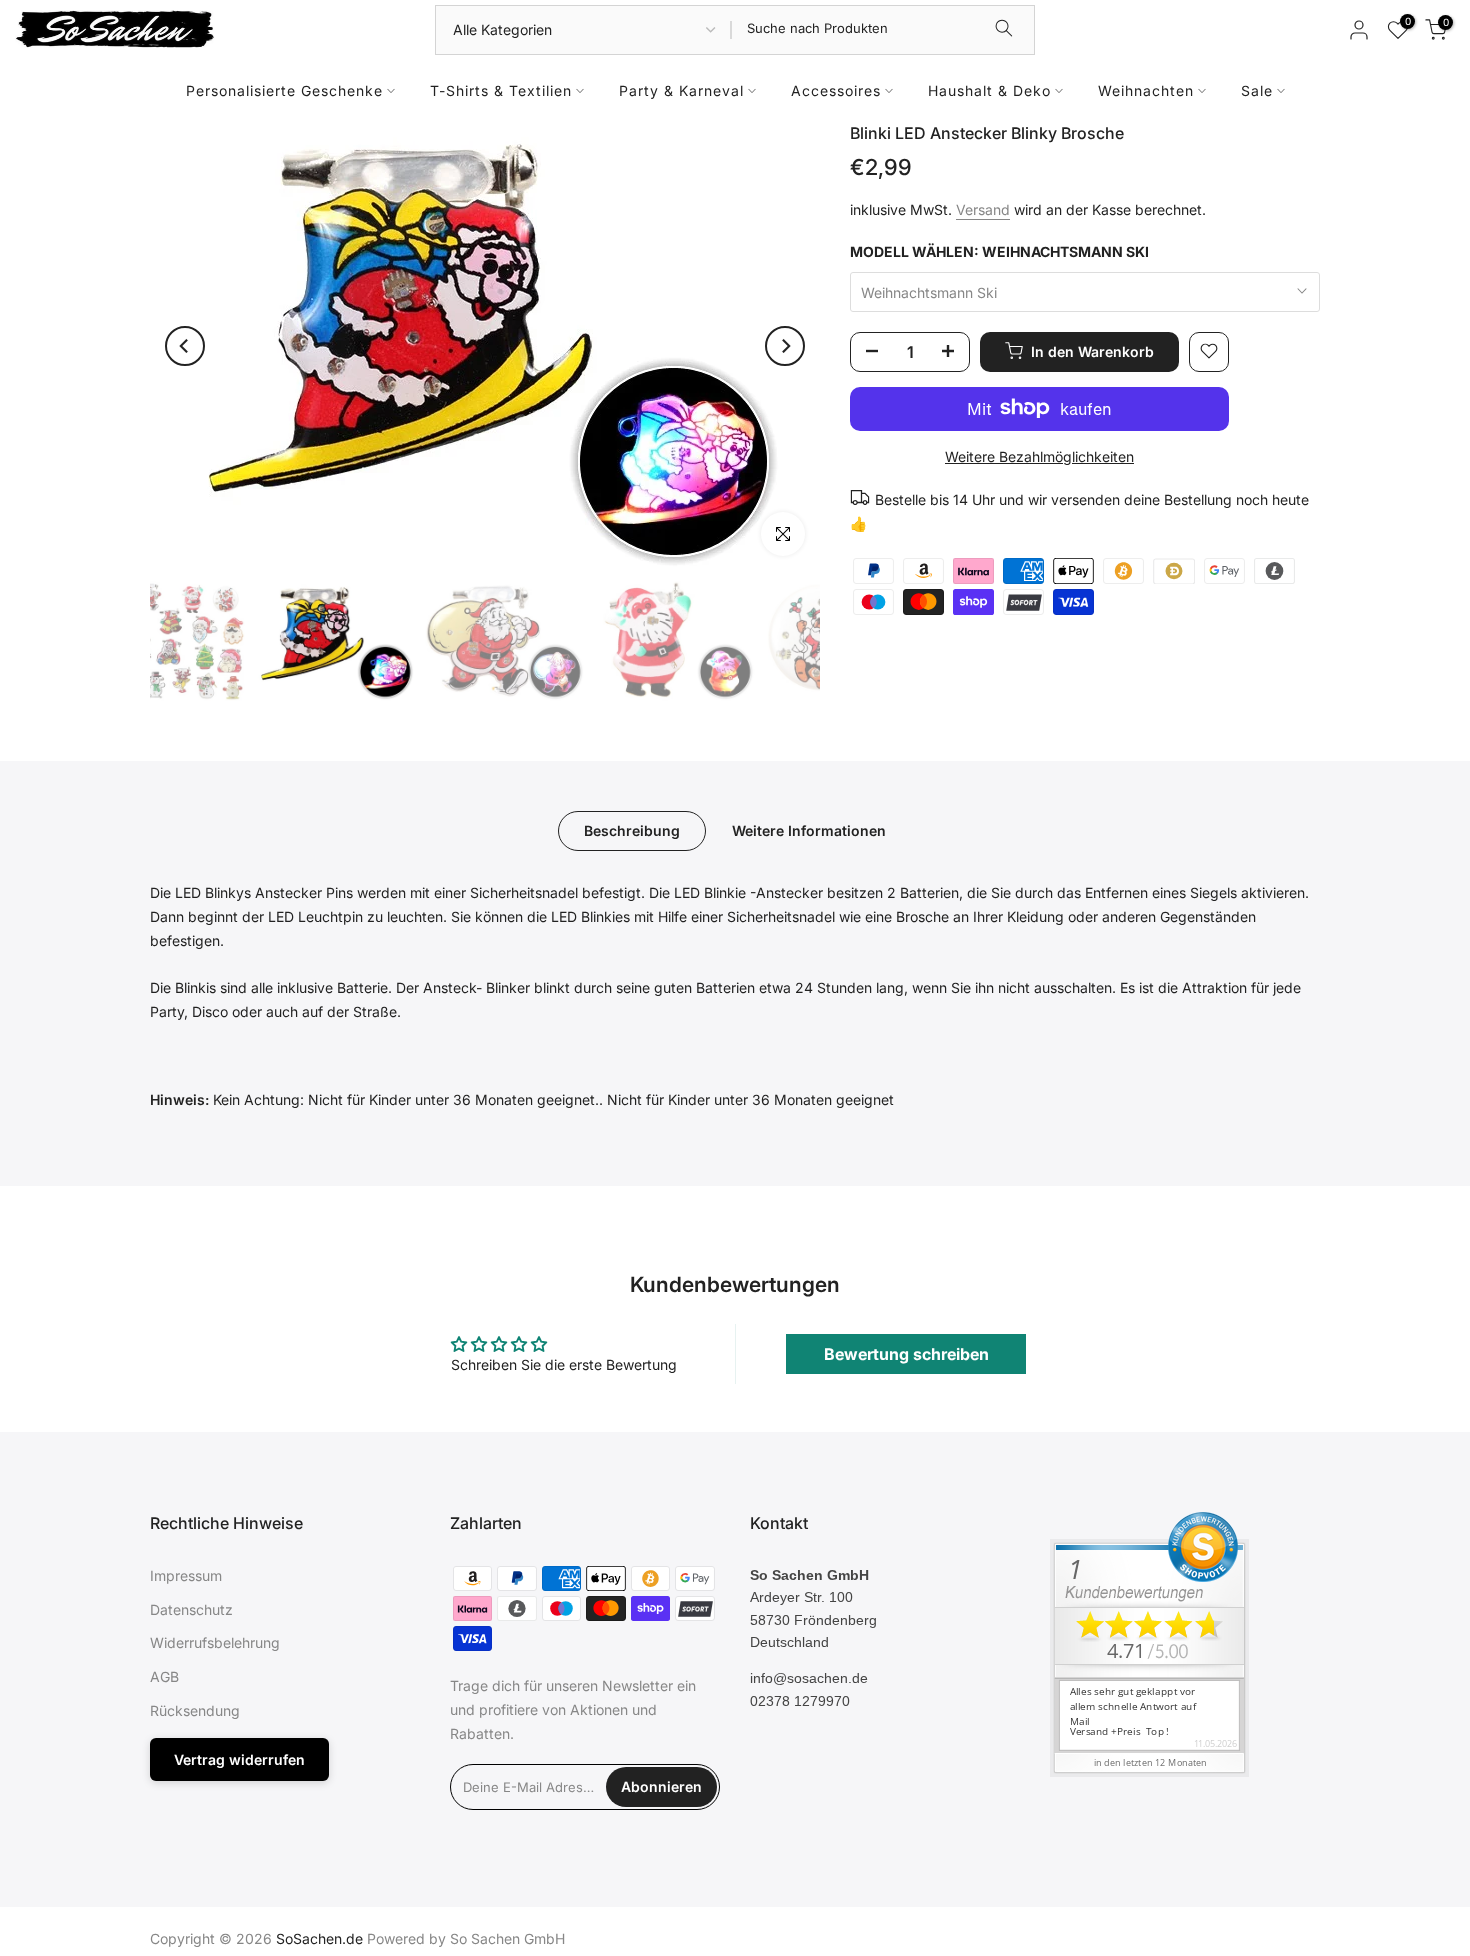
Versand (983, 209)
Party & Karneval (681, 90)
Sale (1257, 90)
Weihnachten (1146, 90)
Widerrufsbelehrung (215, 1642)
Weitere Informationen (809, 830)
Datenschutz (191, 1609)
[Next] (785, 346)
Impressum (186, 1575)
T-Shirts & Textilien (501, 90)
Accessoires (836, 90)
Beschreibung (632, 830)
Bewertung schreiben (906, 1354)
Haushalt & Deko (989, 90)
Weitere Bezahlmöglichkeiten (1039, 455)
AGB (164, 1676)
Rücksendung (195, 1710)
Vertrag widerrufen (239, 1759)
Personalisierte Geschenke (284, 90)
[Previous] (185, 346)
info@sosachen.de (809, 1678)
